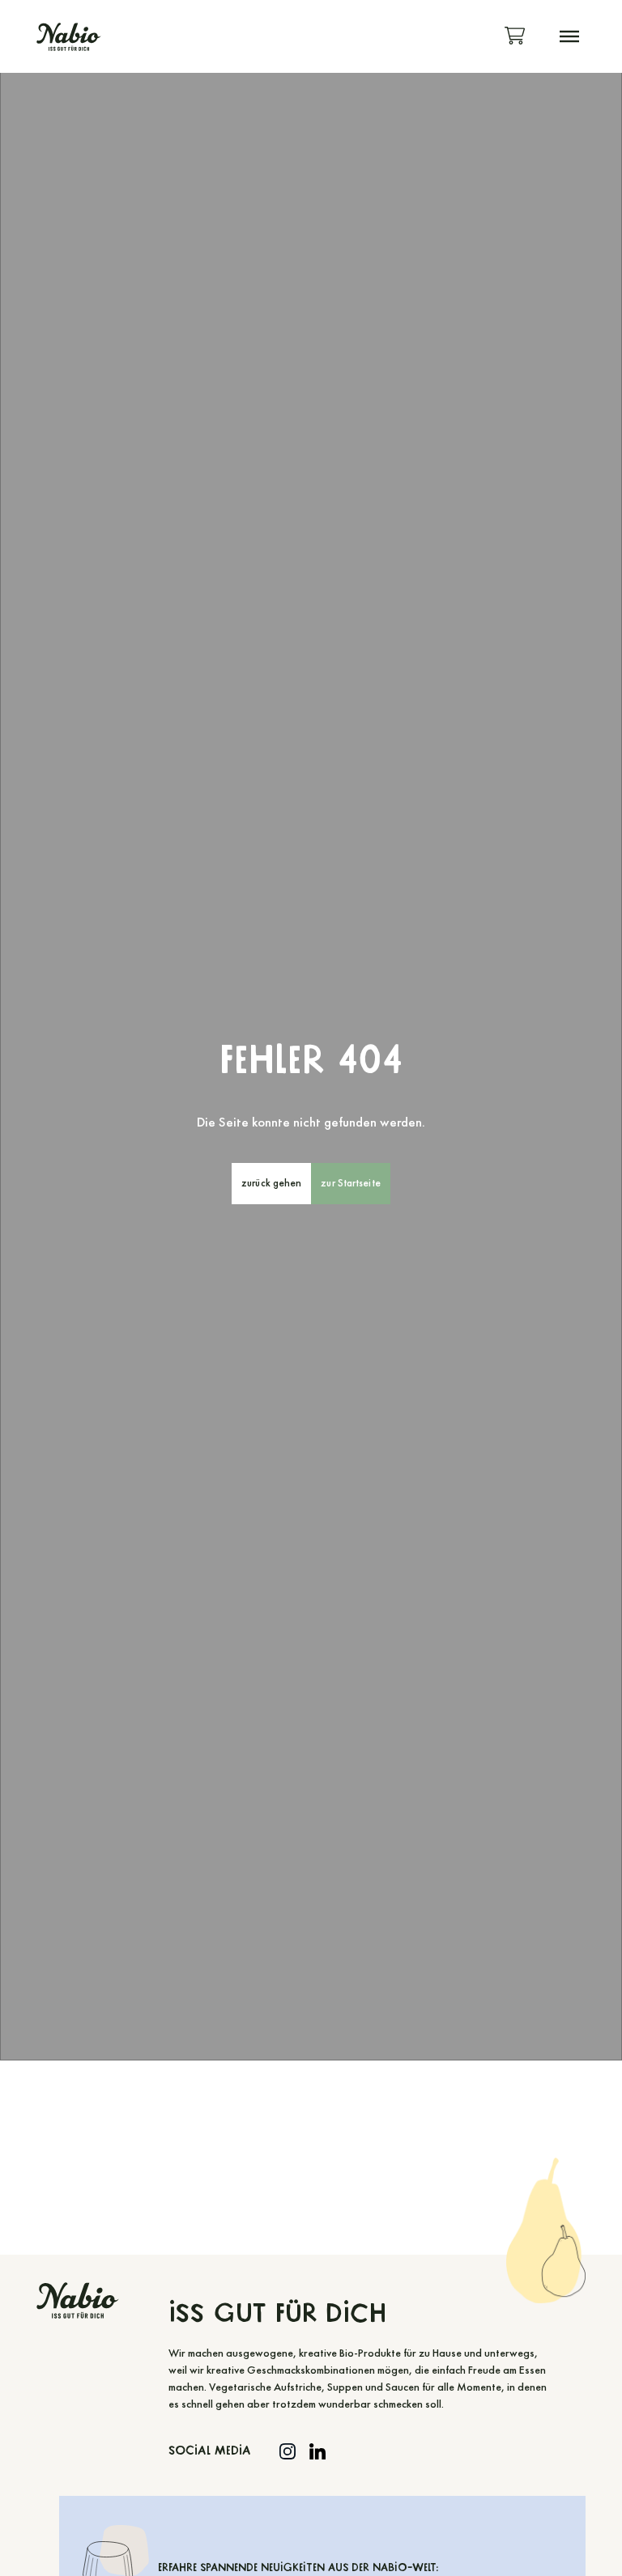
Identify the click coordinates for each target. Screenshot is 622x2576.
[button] (569, 36)
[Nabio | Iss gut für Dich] (68, 37)
